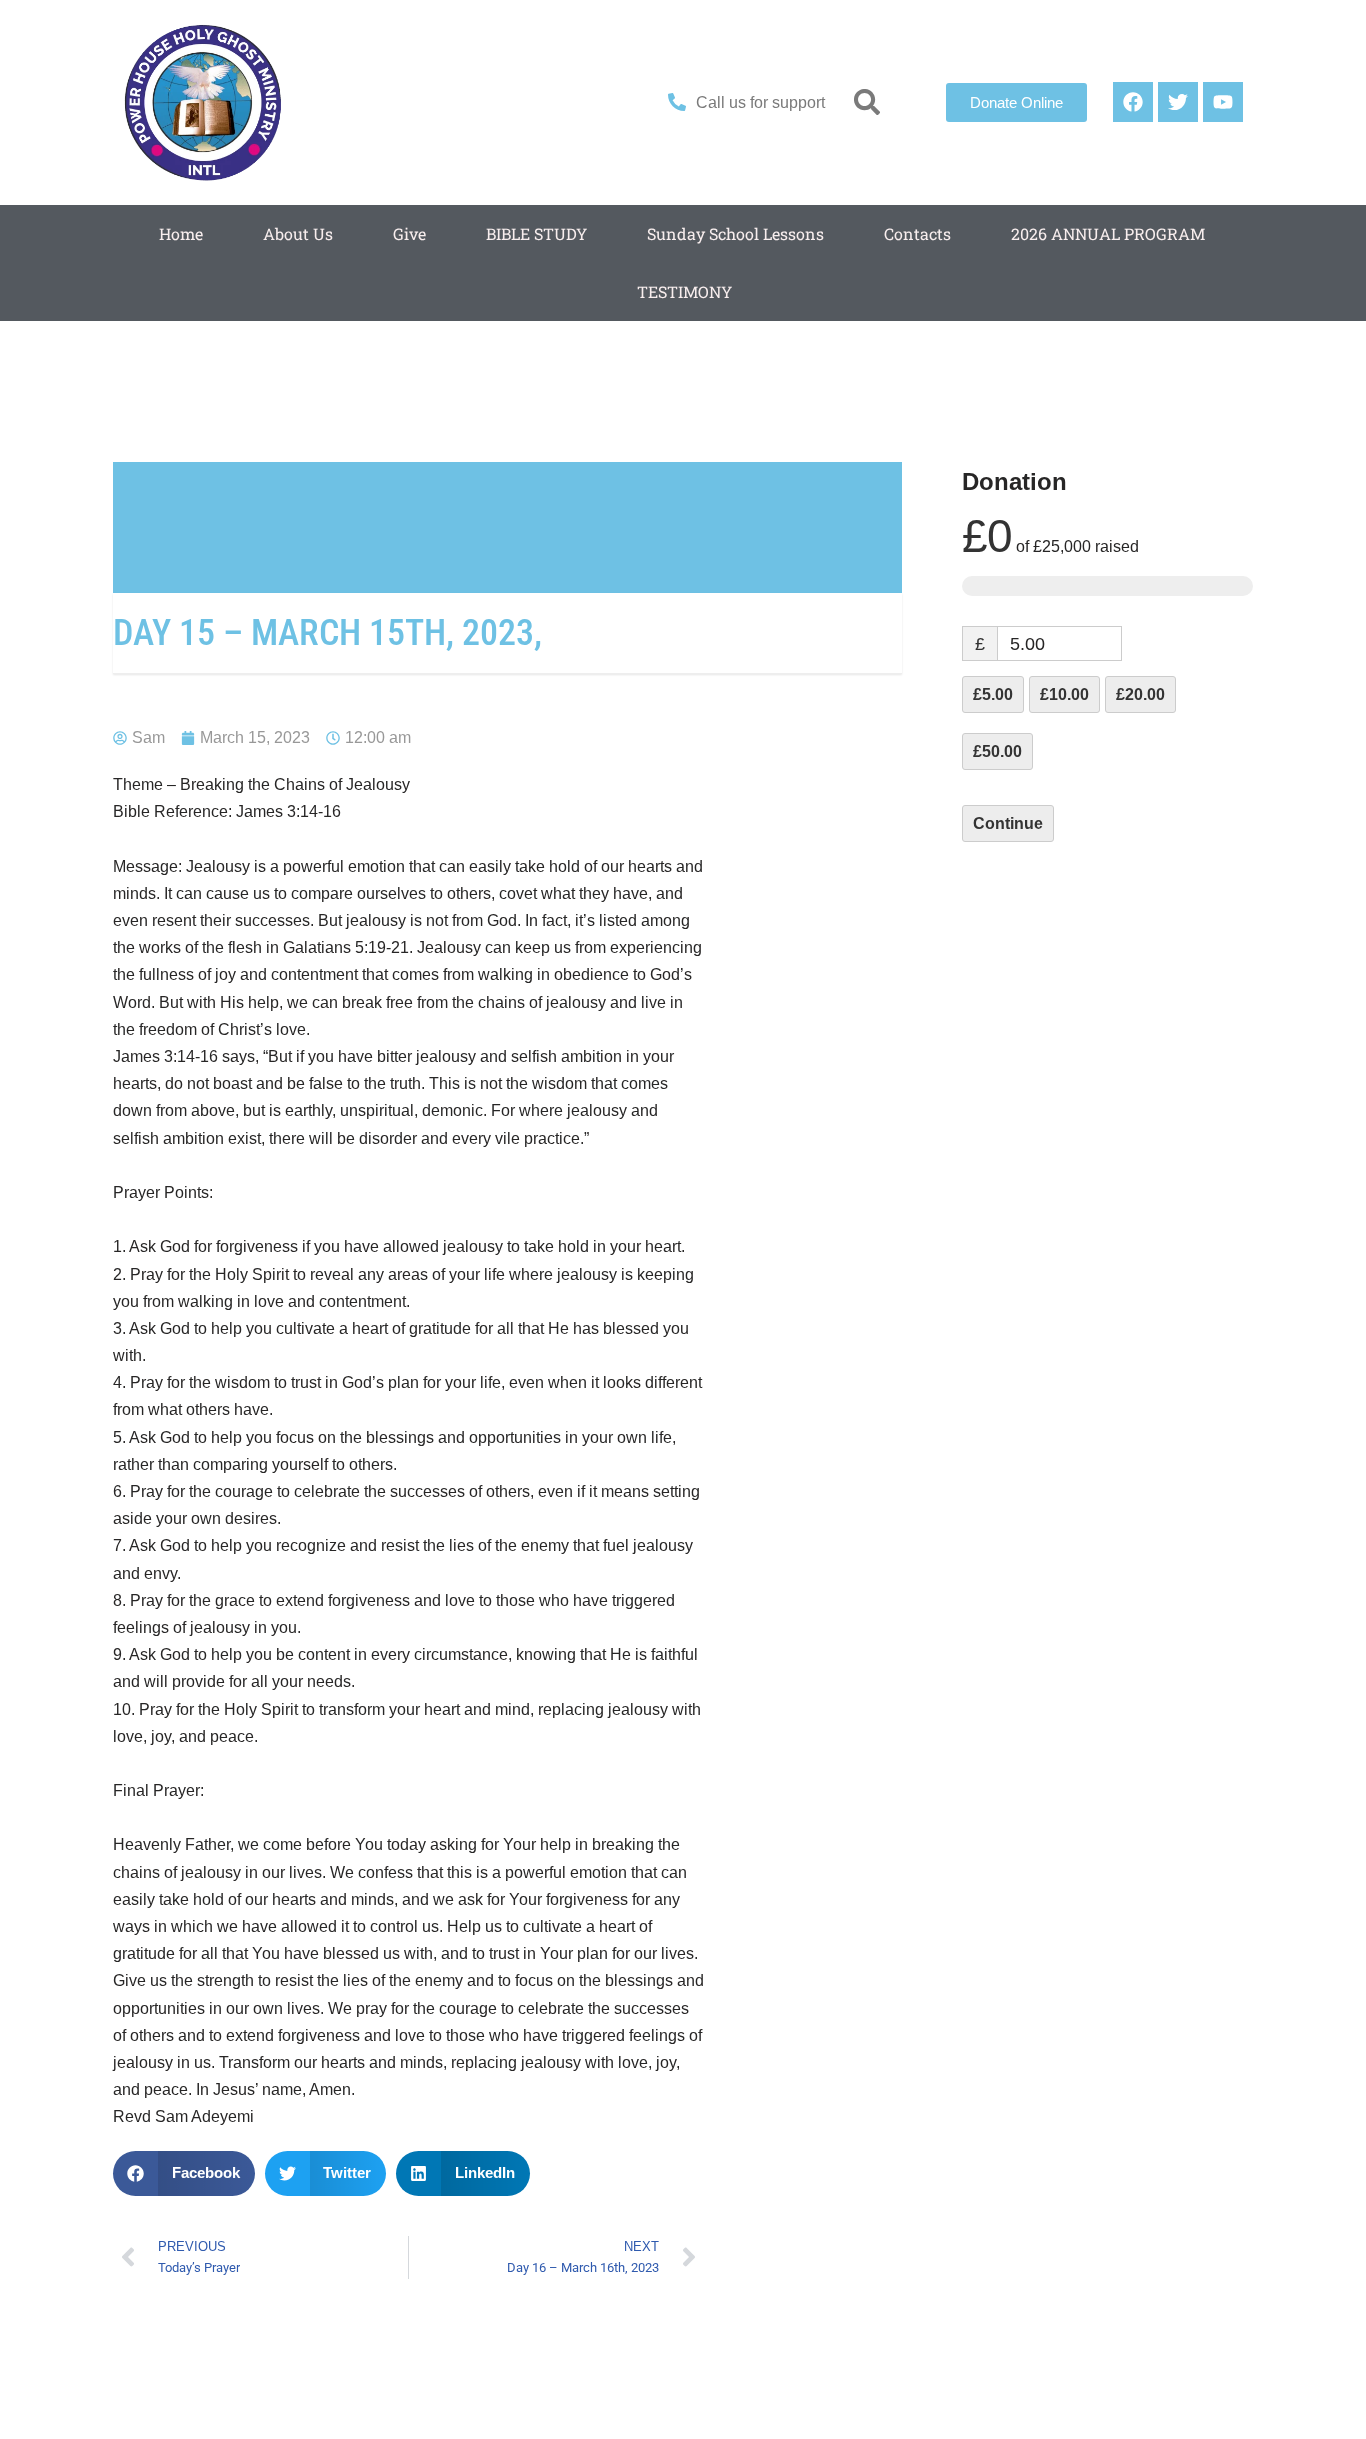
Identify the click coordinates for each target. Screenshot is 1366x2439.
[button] (867, 102)
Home (181, 233)
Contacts (917, 233)
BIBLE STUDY (536, 233)
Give (409, 233)
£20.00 (1140, 694)
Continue (1008, 823)
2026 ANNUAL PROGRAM (1108, 233)
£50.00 (997, 751)
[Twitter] (1178, 102)
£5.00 (993, 694)
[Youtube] (1223, 102)
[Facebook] (1133, 102)
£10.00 (1064, 694)
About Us (298, 233)
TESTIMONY (684, 291)
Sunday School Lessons (735, 233)
